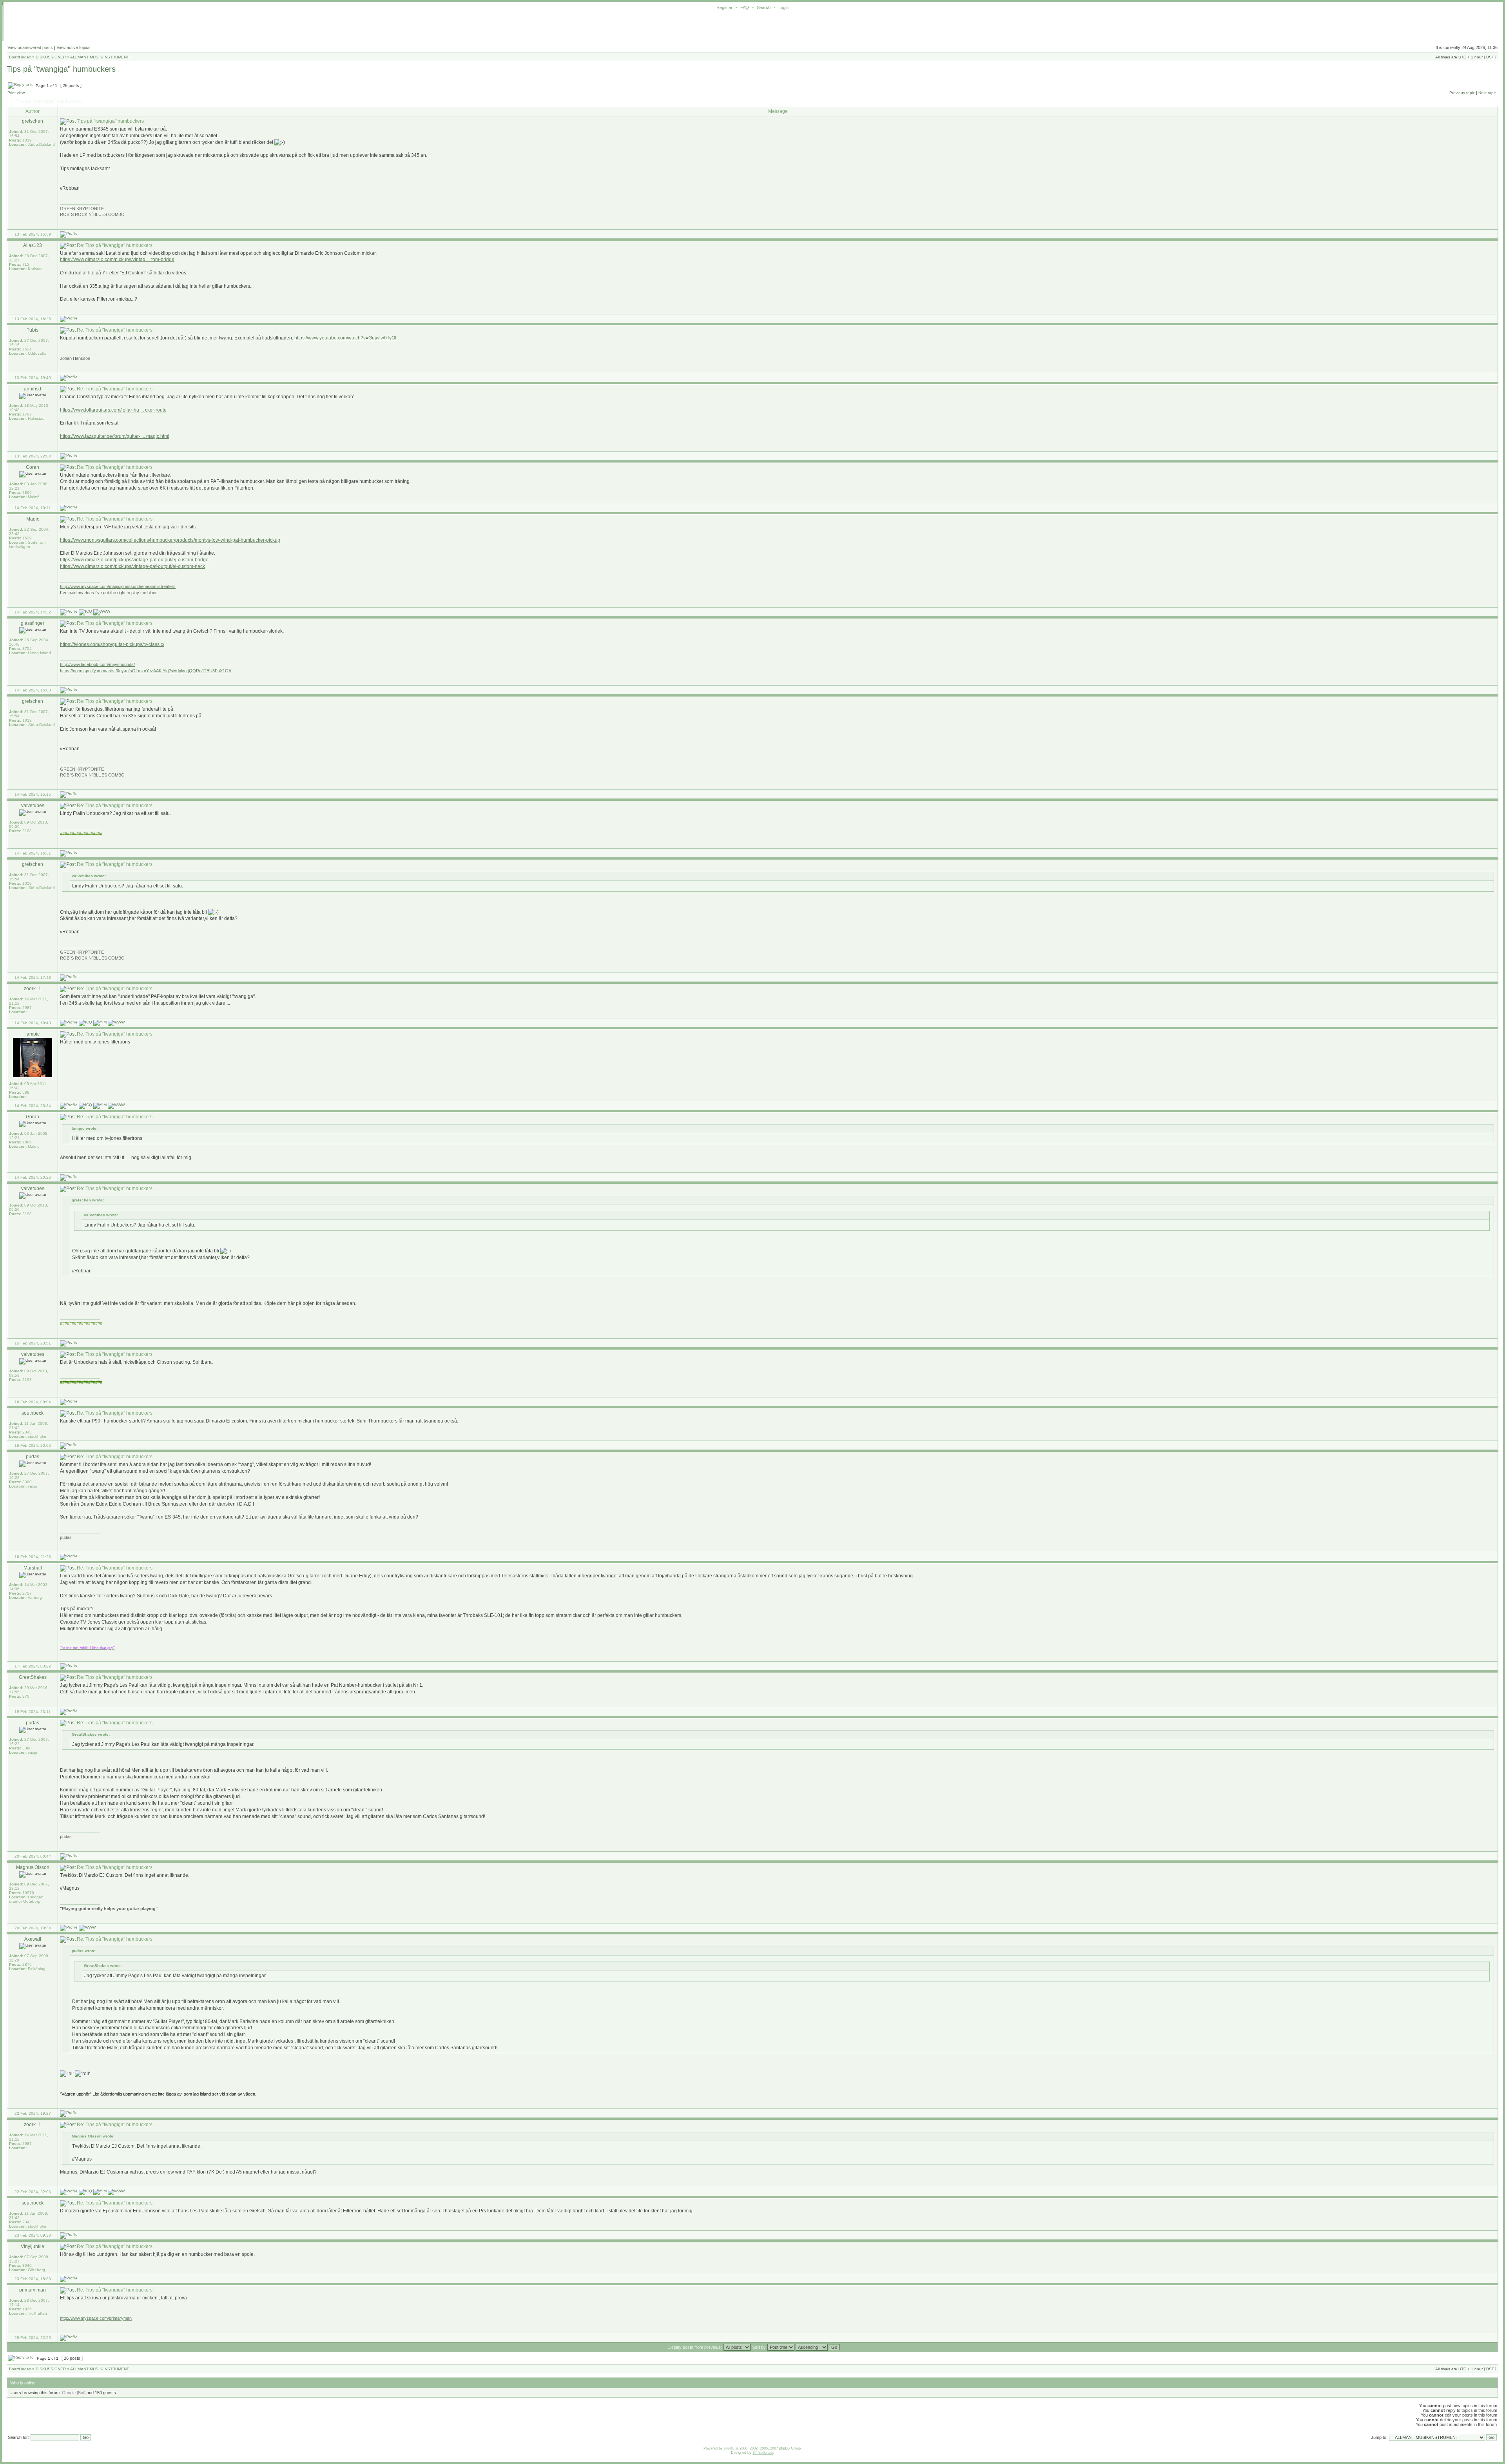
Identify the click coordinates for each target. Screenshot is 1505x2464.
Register (724, 7)
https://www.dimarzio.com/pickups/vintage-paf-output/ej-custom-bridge (134, 560)
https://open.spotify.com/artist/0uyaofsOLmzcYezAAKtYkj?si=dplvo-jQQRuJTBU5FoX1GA (146, 671)
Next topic (1487, 93)
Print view (16, 93)
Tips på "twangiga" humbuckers (61, 69)
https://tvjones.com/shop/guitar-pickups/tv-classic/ (112, 644)
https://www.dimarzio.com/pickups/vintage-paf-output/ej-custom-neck (132, 566)
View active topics (73, 47)
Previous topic (1462, 93)
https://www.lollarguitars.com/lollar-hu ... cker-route (113, 410)
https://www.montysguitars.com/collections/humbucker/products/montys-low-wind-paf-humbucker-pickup (170, 540)
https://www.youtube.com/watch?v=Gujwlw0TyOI (345, 338)
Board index (20, 57)
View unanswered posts (30, 47)
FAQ (745, 7)
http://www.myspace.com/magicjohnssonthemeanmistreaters (118, 586)
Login (783, 7)
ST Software (763, 2453)
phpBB (729, 2448)
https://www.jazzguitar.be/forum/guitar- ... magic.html (115, 436)
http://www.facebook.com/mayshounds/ (97, 664)
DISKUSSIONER (51, 57)
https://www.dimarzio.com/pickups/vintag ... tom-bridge (117, 259)
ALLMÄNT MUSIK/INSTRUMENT (100, 57)
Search (764, 7)
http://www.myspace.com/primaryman (96, 2318)
